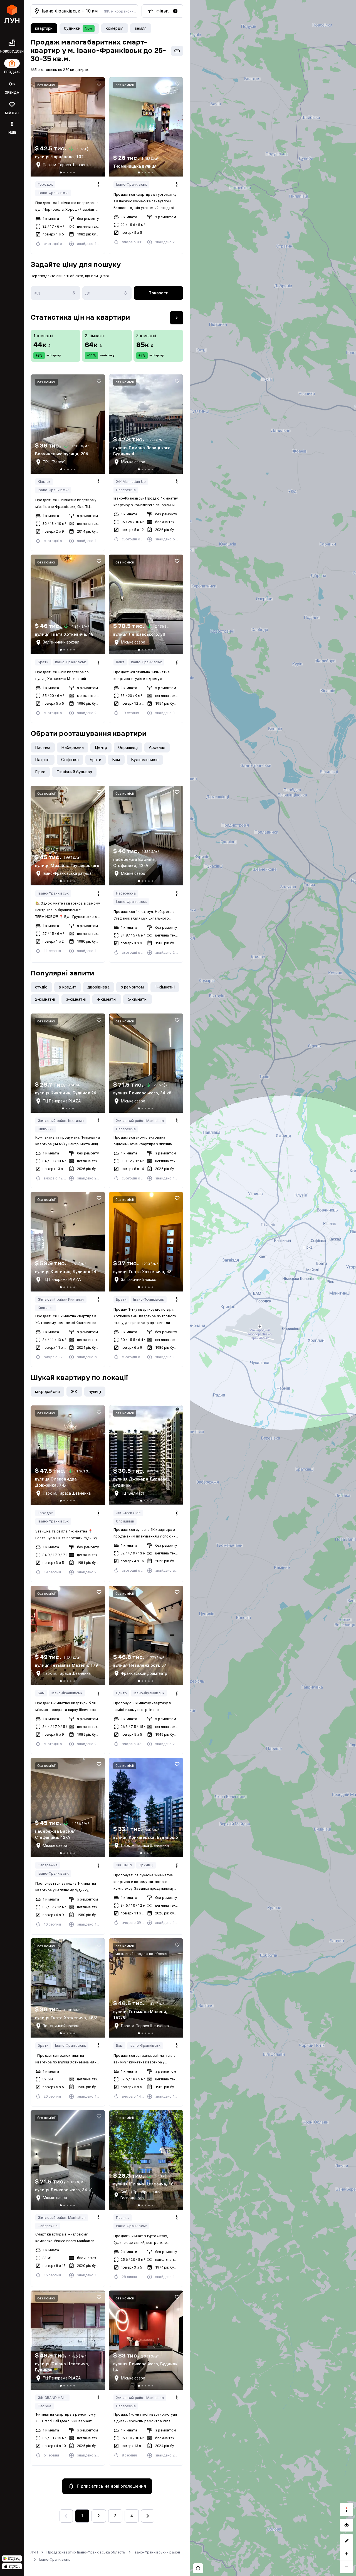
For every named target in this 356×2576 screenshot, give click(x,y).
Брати (43, 662)
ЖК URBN (124, 1865)
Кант (120, 662)
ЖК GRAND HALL (52, 2398)
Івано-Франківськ (53, 193)
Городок (45, 184)
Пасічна (123, 2218)
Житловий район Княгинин (61, 1121)
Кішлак (44, 482)
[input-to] (107, 293)
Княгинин (46, 1129)
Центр (121, 1693)
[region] (273, 1288)
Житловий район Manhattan (140, 1121)
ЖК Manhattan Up (131, 482)
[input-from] (55, 293)
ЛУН (34, 2552)
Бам (41, 1693)
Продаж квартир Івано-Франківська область (86, 2552)
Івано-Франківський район (157, 2552)
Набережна (126, 490)
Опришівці (125, 1521)
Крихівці (146, 1865)
